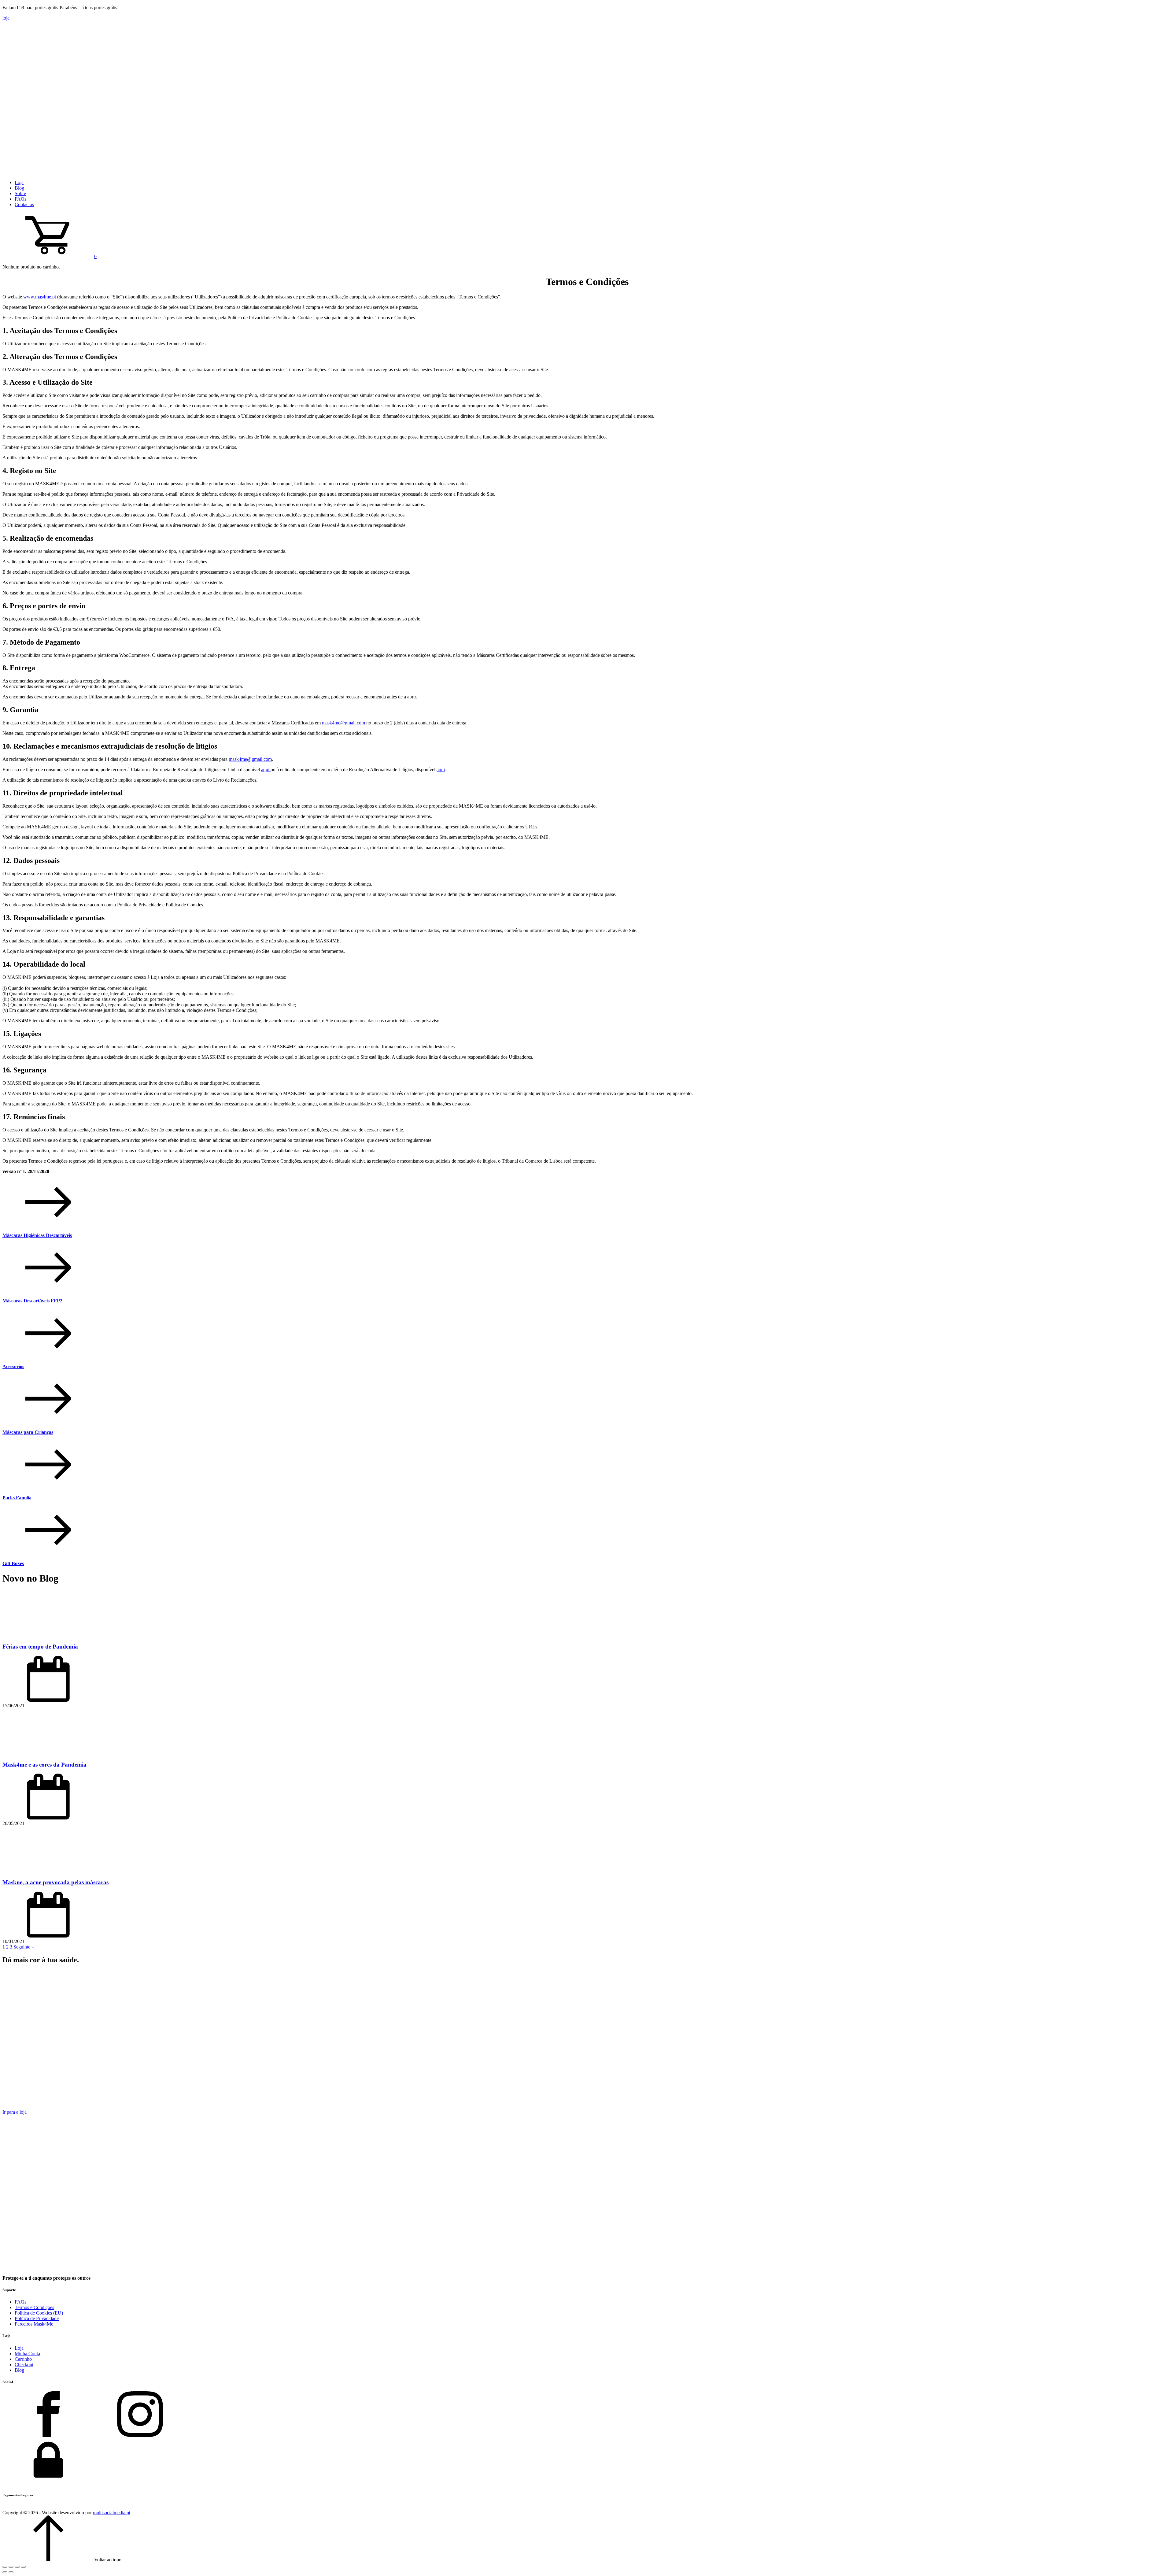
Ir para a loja (15, 2112)
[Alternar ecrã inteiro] (11, 2567)
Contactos (24, 204)
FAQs (20, 199)
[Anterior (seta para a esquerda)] (5, 2572)
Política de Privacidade (37, 2318)
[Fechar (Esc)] (23, 2567)
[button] (50, 256)
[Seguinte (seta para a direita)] (11, 2572)
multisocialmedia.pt (112, 2513)
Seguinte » (24, 1947)
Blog (19, 188)
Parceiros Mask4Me (34, 2324)
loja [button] (6, 18)
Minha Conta (27, 2354)
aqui (266, 770)
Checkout (24, 2365)
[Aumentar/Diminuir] (5, 2567)
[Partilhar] (17, 2567)
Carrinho (23, 2359)
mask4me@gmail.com (343, 723)
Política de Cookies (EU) (39, 2313)
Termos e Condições (34, 2307)
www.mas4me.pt (40, 297)
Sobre (20, 193)
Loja (19, 182)
